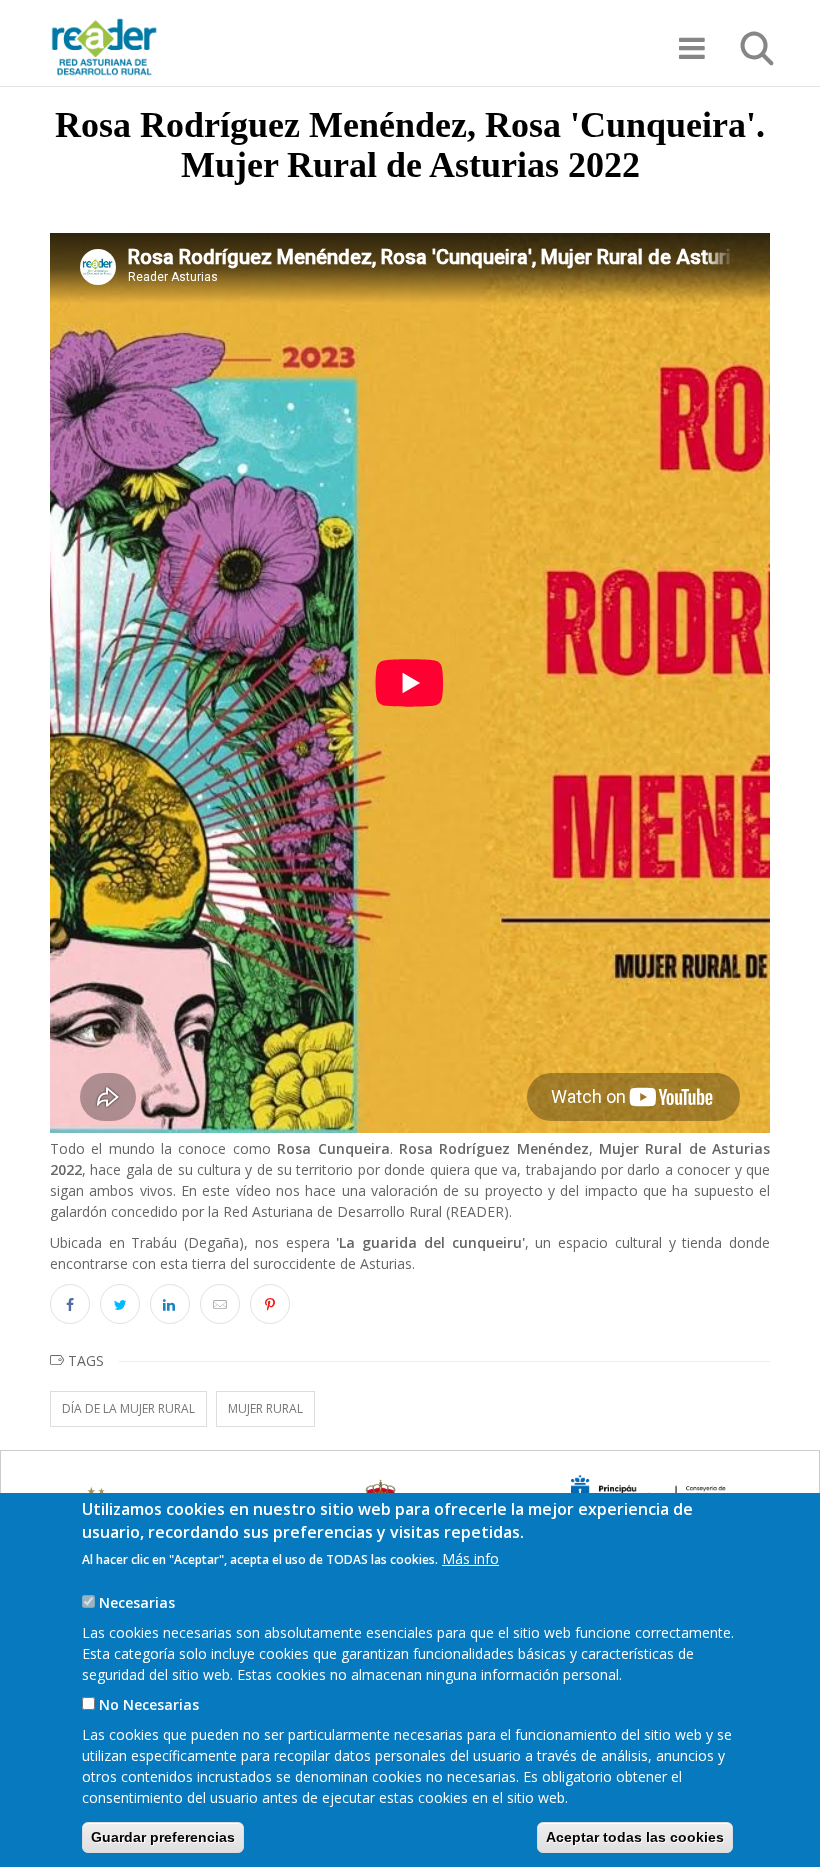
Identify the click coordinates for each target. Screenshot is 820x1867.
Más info (470, 1558)
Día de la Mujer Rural (128, 1408)
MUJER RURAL (265, 1408)
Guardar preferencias (163, 1837)
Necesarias (137, 1602)
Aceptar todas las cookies (635, 1837)
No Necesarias (149, 1704)
